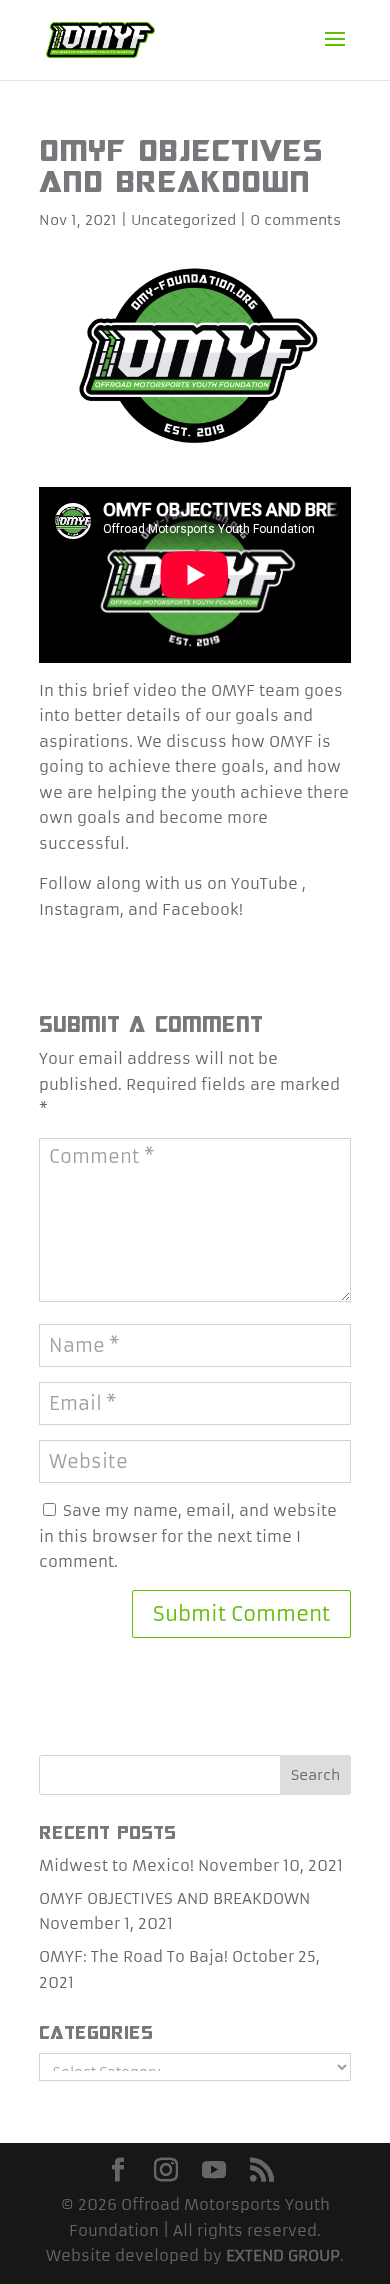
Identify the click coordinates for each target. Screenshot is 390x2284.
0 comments (295, 220)
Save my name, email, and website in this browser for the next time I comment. (188, 1536)
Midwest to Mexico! (116, 1865)
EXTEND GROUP (283, 2255)
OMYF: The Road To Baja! (133, 1956)
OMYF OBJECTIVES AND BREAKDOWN (174, 1898)
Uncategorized (183, 220)
